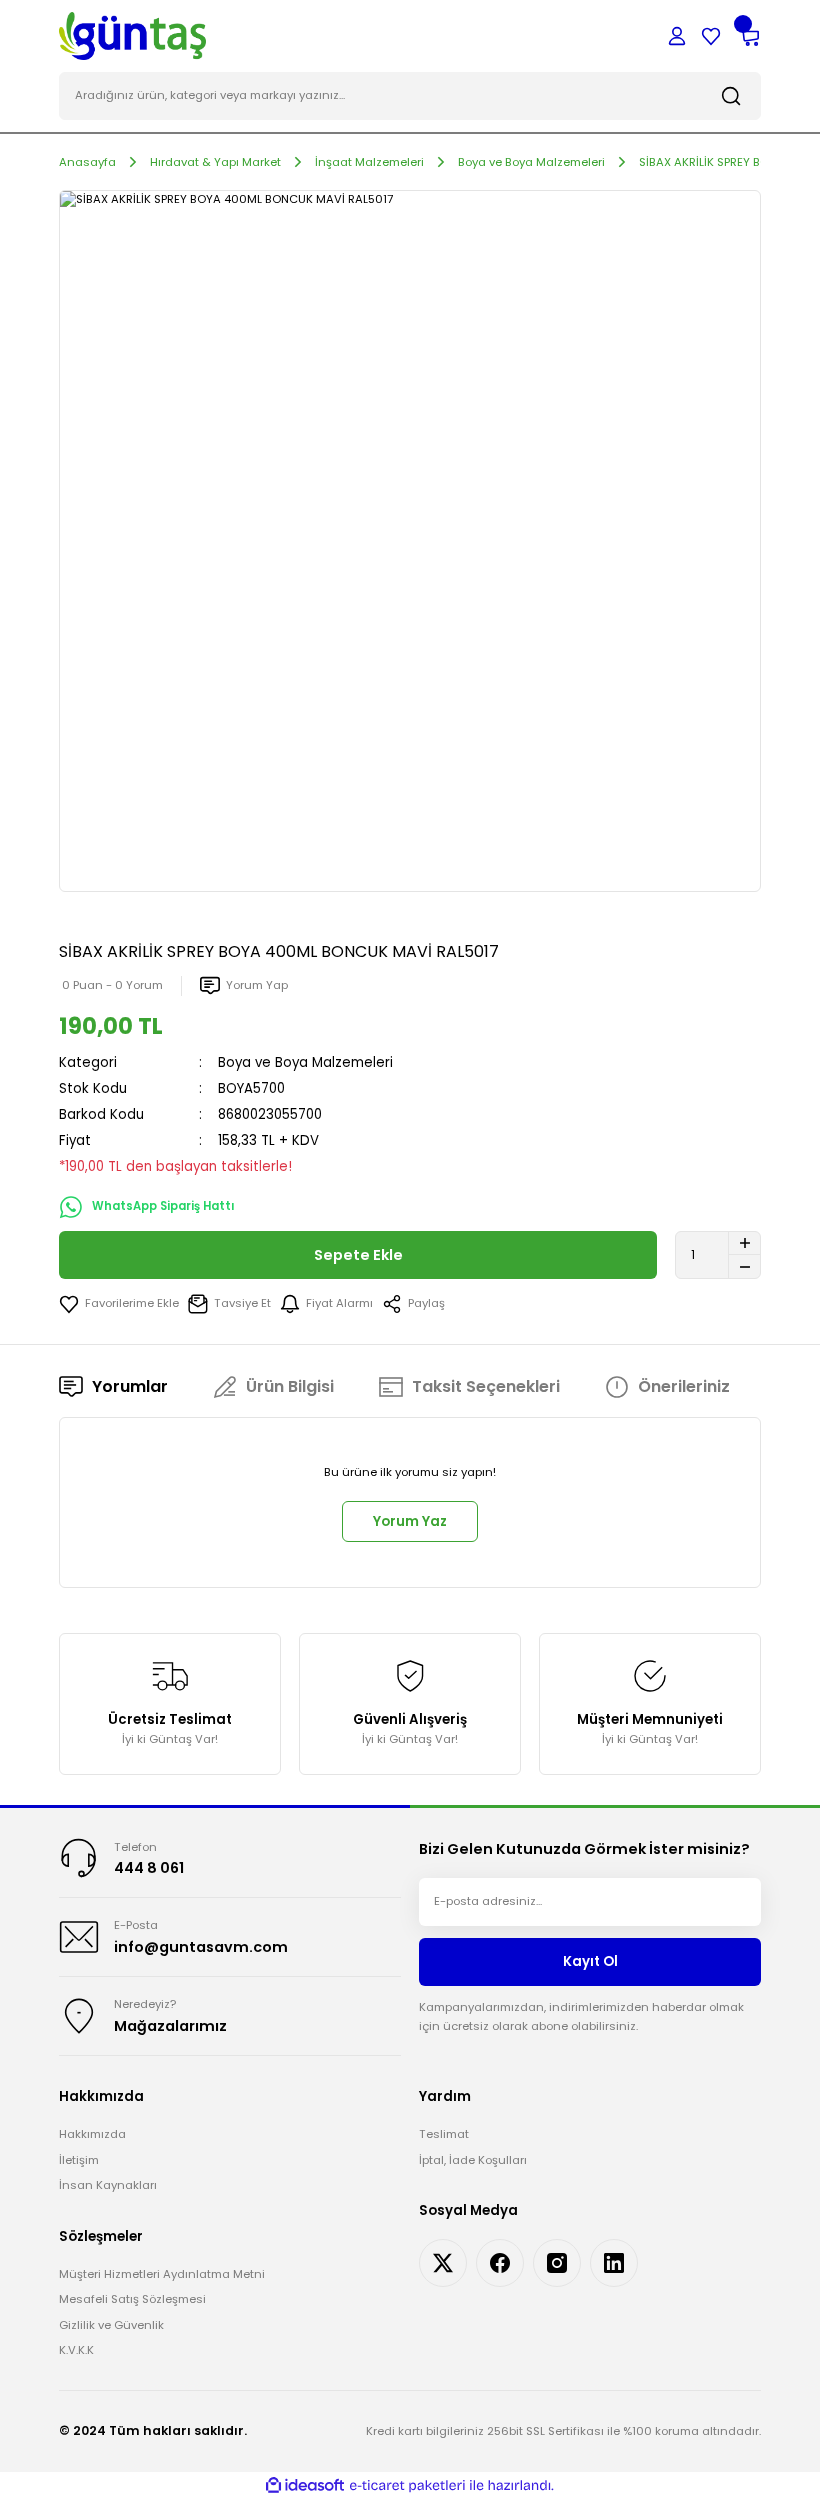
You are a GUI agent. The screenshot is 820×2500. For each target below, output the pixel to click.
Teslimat (444, 2134)
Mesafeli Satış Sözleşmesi (132, 2299)
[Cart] (749, 36)
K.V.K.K (76, 2350)
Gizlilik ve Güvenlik (111, 2325)
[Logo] (132, 35)
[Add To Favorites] (119, 1304)
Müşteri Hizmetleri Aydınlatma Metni (162, 2274)
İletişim (79, 2160)
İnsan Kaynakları (108, 2185)
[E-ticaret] (407, 2485)
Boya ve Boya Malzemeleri (305, 1062)
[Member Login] (677, 36)
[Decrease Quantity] (744, 1267)
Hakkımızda (92, 2134)
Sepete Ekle (358, 1255)
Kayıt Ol (590, 1961)
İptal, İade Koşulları (473, 2160)
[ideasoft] (305, 2486)
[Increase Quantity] (744, 1243)
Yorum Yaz (410, 1521)
